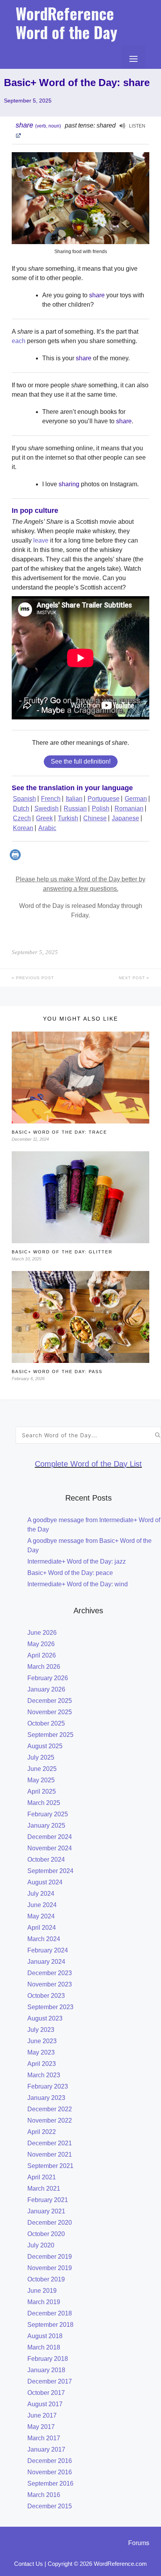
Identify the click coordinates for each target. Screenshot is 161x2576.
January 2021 (46, 2211)
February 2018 (48, 2359)
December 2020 (50, 2223)
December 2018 (50, 2313)
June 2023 (42, 2041)
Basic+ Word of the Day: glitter (62, 1252)
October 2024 (46, 1860)
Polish (101, 808)
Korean (23, 828)
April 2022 (42, 2132)
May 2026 (41, 1644)
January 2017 (46, 2449)
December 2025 (50, 1701)
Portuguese (104, 799)
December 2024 (50, 1837)
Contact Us (29, 2564)
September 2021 (50, 2166)
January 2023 (46, 2098)
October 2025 (46, 1723)
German (136, 799)
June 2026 (42, 1633)
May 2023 (41, 2052)
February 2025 (48, 1814)
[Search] (158, 1435)
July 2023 (41, 2030)
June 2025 (42, 1769)
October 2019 (46, 2279)
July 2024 (41, 1894)
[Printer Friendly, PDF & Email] (16, 858)
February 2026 (48, 1678)
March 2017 (44, 2438)
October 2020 (46, 2234)
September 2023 (50, 2007)
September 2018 (50, 2325)
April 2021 (42, 2177)
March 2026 (44, 1667)
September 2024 (50, 1871)
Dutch (21, 808)
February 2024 (48, 1950)
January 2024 (46, 1962)
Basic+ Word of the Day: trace (59, 1132)
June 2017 (42, 2415)
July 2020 (41, 2245)
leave (41, 540)
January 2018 (46, 2370)
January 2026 (46, 1689)
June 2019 (42, 2291)
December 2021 (50, 2143)
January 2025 (46, 1825)
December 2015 (50, 2506)
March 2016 (44, 2495)
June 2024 (42, 1905)
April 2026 (42, 1655)
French (51, 799)
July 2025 (41, 1757)
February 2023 (48, 2086)
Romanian (129, 808)
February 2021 (48, 2200)
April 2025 (42, 1791)
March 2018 (44, 2347)
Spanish (24, 799)
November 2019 (50, 2268)
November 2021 (50, 2154)
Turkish (68, 818)
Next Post (133, 978)
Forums (139, 2543)
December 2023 (50, 1973)
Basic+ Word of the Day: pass (57, 1372)
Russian (75, 808)
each (19, 341)
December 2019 (50, 2257)
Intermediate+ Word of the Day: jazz (77, 1561)
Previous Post (34, 978)
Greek (44, 818)
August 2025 (45, 1746)
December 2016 (50, 2461)
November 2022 (50, 2120)
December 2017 (50, 2381)
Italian (74, 799)
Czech (22, 818)
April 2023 (42, 2064)
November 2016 (50, 2472)
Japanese (125, 818)
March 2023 (44, 2075)
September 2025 (50, 1735)
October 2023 (46, 1996)
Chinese (95, 818)
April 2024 (42, 1928)
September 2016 (50, 2483)
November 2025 (50, 1712)
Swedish (47, 808)
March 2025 (44, 1803)
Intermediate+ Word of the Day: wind (78, 1584)
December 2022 (50, 2109)
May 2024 (41, 1916)
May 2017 (41, 2427)
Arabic (47, 828)
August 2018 (45, 2336)
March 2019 (44, 2302)
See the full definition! (81, 761)
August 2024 (45, 1882)
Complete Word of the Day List (88, 1464)
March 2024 (44, 1939)
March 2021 (44, 2189)
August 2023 (45, 2018)
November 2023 (50, 1984)
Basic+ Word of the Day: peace (70, 1573)
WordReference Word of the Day (66, 23)
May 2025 (41, 1780)
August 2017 (45, 2404)
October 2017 (46, 2393)
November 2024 (50, 1848)
